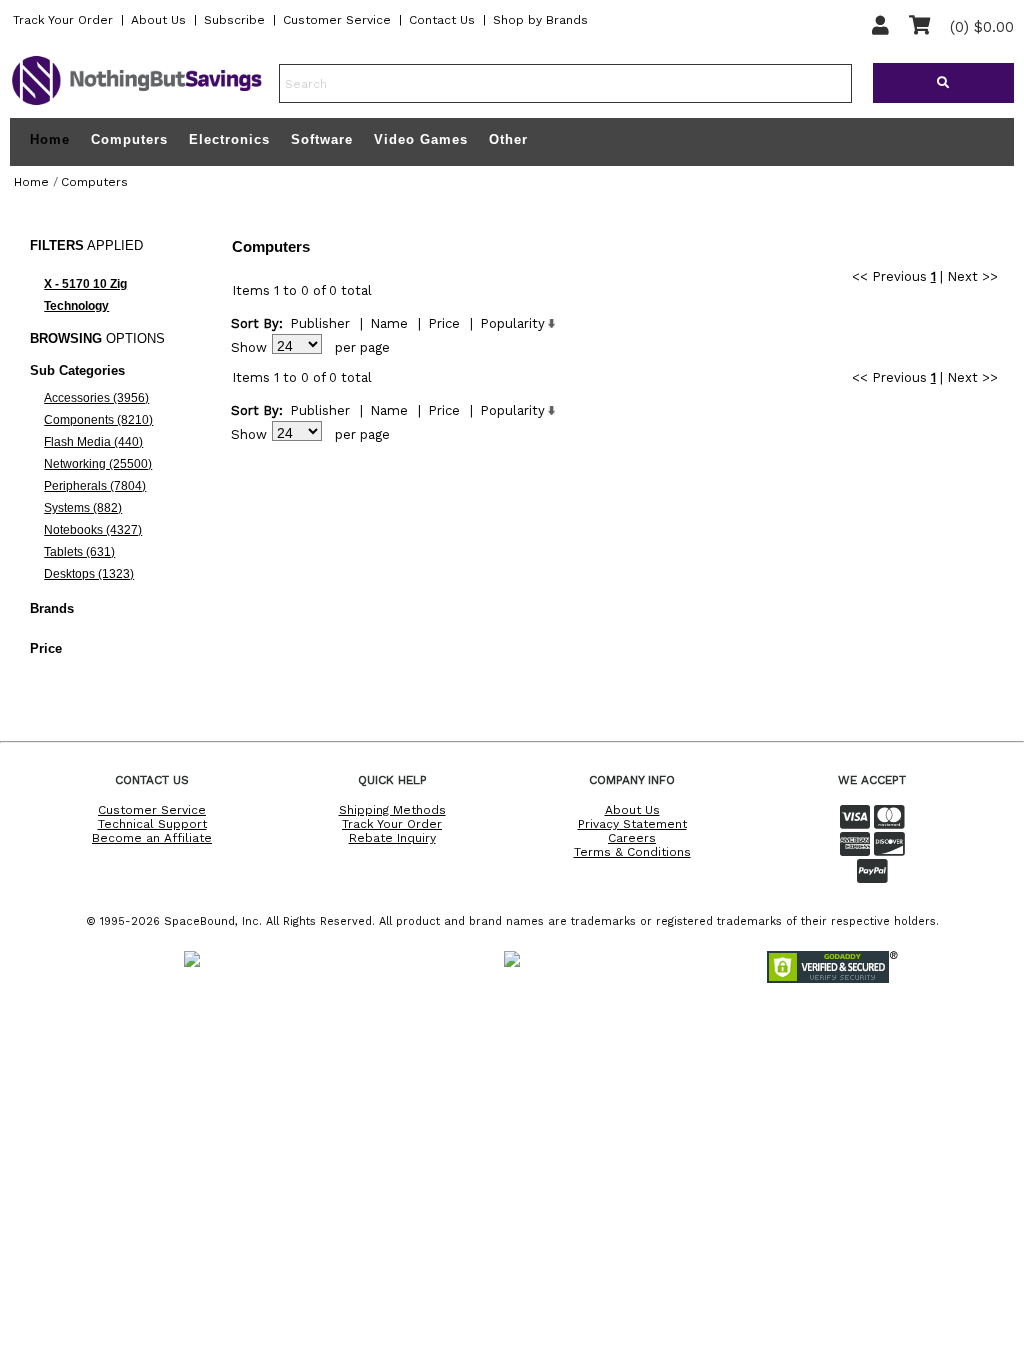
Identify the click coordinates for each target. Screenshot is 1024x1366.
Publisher (320, 323)
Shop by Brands (540, 20)
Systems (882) (83, 508)
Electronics (229, 139)
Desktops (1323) (89, 574)
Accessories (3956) (96, 398)
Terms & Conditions (632, 852)
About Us (158, 20)
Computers (129, 139)
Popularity (512, 323)
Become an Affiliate (152, 838)
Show (249, 347)
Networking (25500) (98, 464)
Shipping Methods (392, 810)
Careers (632, 838)
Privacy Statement (632, 824)
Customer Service (337, 20)
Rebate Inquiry (392, 838)
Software (322, 139)
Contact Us (442, 20)
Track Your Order (63, 20)
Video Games (421, 139)
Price (444, 323)
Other (508, 139)
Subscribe (234, 20)
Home (50, 140)
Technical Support (152, 824)
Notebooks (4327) (93, 530)
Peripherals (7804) (95, 486)
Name (389, 323)
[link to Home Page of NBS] (137, 104)
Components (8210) (98, 420)
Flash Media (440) (93, 442)
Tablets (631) (79, 552)
